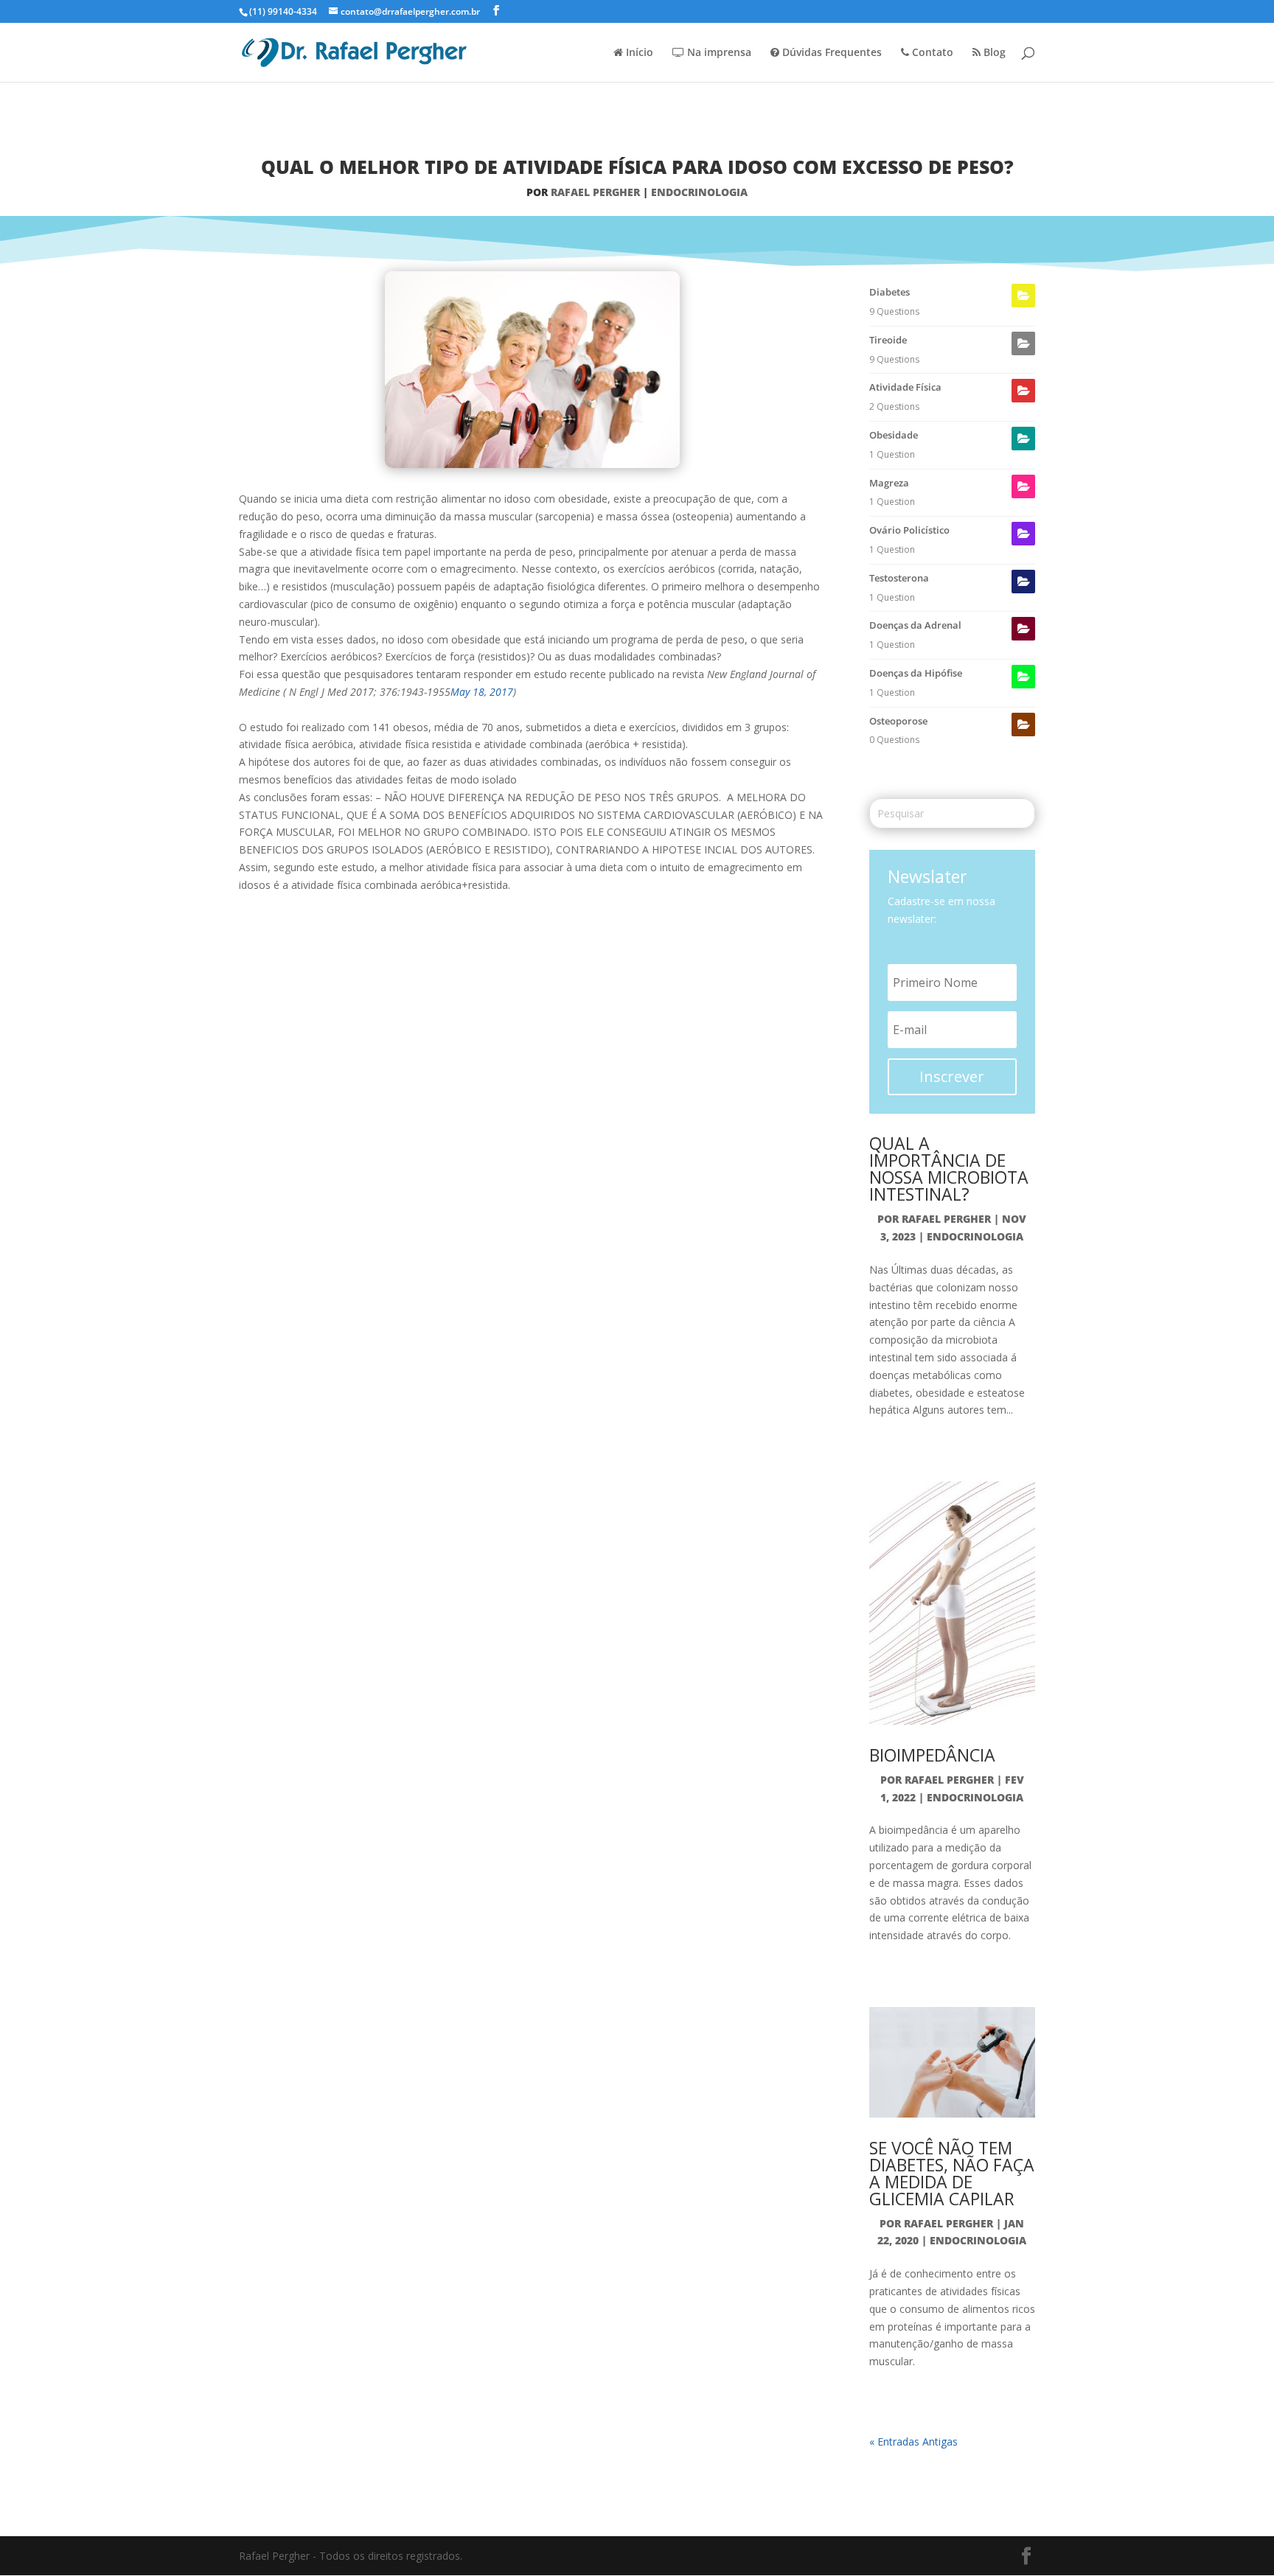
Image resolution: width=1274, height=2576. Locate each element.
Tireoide (888, 340)
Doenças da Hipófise (916, 673)
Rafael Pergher (595, 192)
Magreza (889, 483)
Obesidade (894, 435)
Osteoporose (898, 721)
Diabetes (890, 292)
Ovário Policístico (909, 530)
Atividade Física (905, 387)
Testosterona (899, 578)
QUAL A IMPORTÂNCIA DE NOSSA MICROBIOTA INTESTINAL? (949, 1169)
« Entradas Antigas (913, 2441)
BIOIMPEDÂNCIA (932, 1755)
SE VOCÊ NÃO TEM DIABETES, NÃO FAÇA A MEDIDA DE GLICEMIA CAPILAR (952, 2173)
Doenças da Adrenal (915, 625)
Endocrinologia (699, 192)
